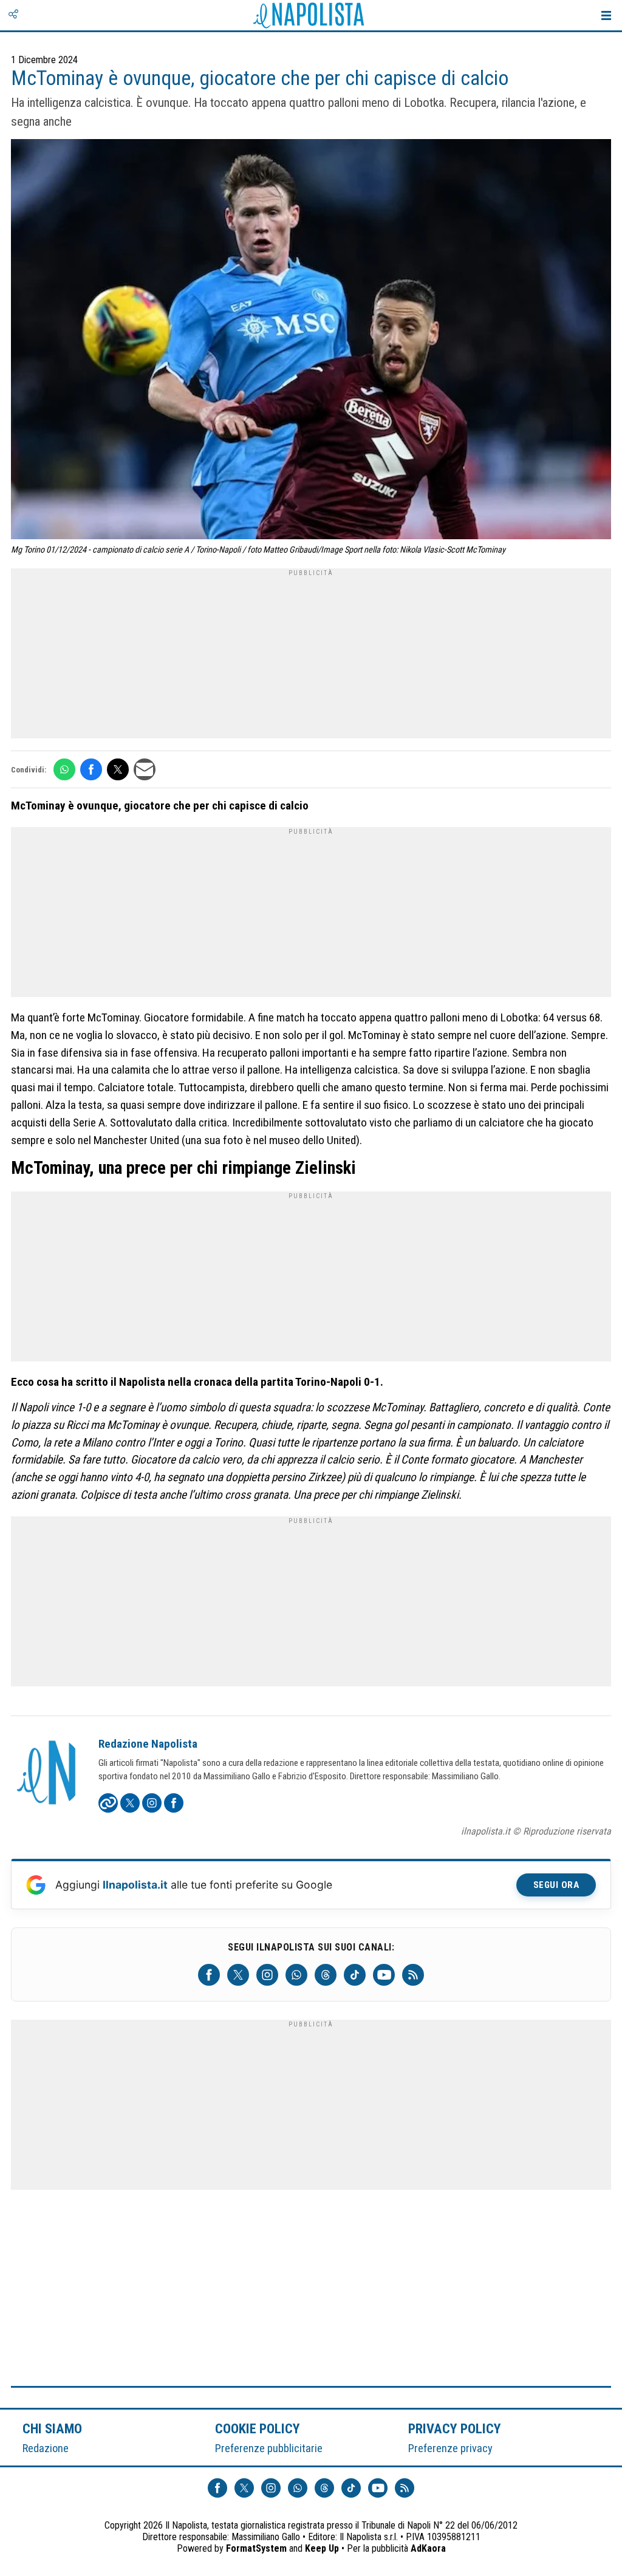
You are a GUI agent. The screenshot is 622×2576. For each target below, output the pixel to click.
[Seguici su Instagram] (267, 1975)
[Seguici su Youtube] (384, 1975)
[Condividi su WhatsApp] (64, 769)
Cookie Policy (258, 2428)
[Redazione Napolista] (47, 1774)
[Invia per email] (145, 769)
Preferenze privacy (450, 2448)
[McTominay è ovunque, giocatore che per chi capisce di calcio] (311, 341)
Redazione (46, 2448)
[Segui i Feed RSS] (413, 1975)
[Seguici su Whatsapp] (296, 1975)
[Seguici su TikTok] (355, 1975)
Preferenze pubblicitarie (269, 2448)
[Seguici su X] (238, 1975)
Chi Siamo (52, 2428)
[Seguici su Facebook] (209, 1975)
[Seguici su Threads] (326, 1975)
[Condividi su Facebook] (91, 769)
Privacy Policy (455, 2428)
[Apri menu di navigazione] (606, 15)
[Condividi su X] (118, 769)
